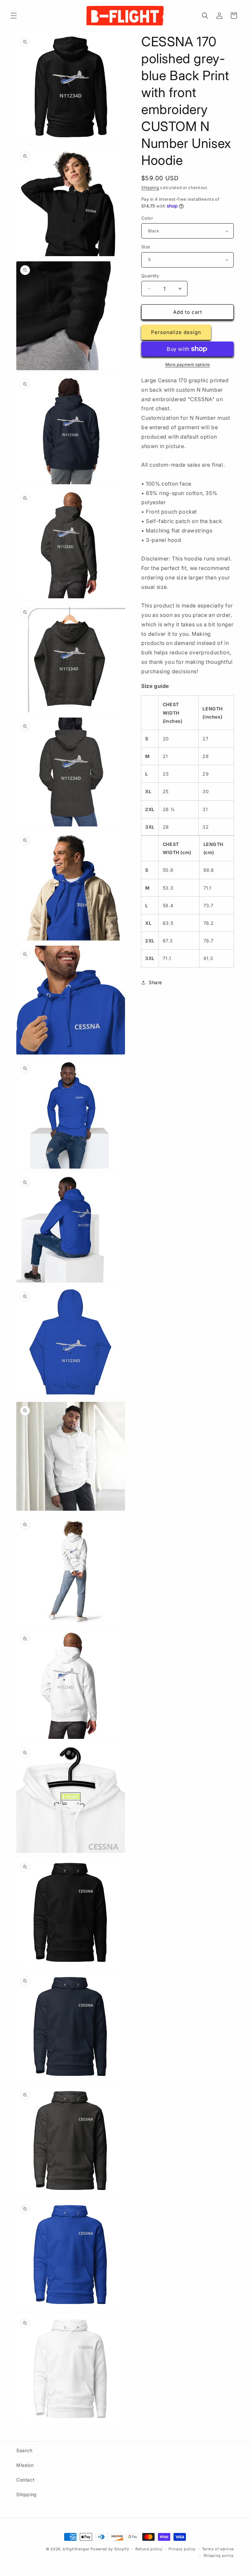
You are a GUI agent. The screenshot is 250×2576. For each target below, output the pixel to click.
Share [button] (155, 982)
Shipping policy (219, 2555)
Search (24, 2450)
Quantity (150, 276)
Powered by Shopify (110, 2549)
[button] (14, 16)
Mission (25, 2465)
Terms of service (218, 2549)
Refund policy (149, 2549)
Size (146, 247)
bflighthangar (76, 2549)
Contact (25, 2480)
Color (147, 218)
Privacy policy (182, 2549)
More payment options (188, 364)
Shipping (150, 188)
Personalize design (176, 332)
